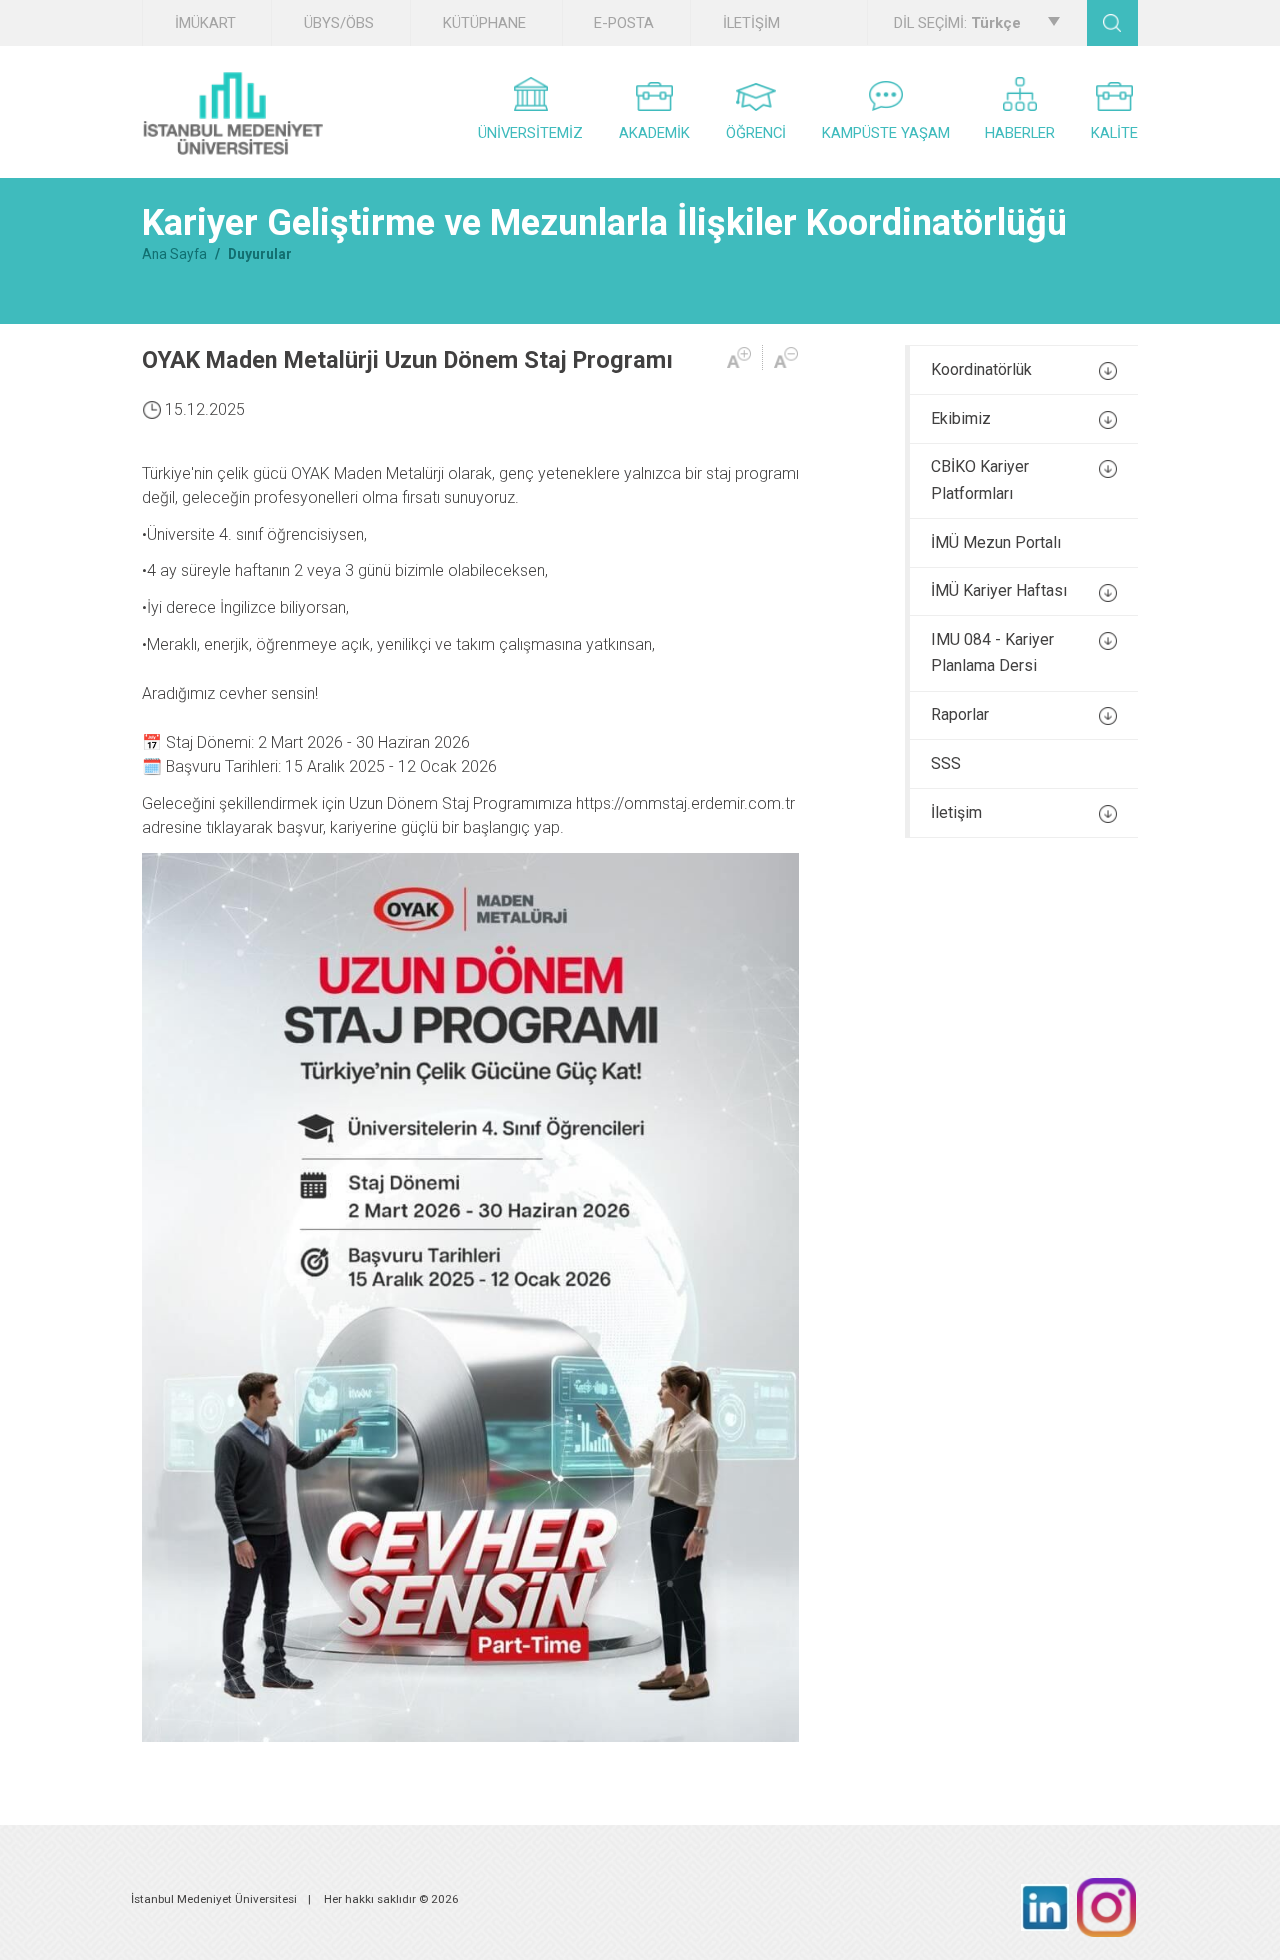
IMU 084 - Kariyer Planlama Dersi (992, 653)
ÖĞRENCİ (756, 133)
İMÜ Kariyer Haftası (999, 590)
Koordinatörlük (981, 369)
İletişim (956, 812)
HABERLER (1020, 133)
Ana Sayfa (174, 254)
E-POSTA (624, 23)
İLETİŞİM (751, 23)
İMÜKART (205, 23)
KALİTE (1114, 133)
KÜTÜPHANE (484, 23)
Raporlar (960, 714)
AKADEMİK (654, 133)
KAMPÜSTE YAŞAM (886, 133)
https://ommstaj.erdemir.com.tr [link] (685, 803)
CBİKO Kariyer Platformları (980, 480)
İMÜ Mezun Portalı (996, 542)
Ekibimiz (961, 418)
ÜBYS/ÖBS (339, 23)
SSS (946, 763)
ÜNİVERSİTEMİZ (530, 133)
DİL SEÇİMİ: (957, 23)
